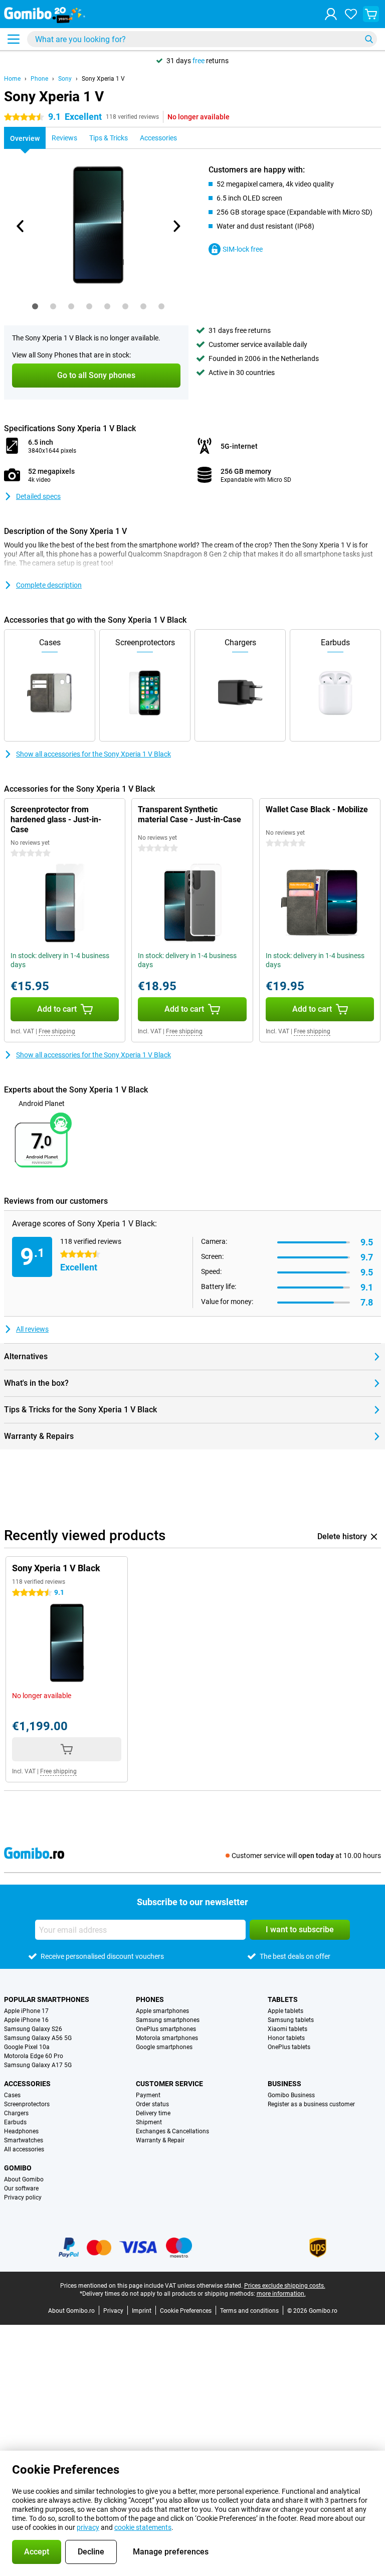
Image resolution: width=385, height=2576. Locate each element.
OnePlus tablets (289, 2047)
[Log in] (331, 14)
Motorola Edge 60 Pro (34, 2056)
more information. (281, 2294)
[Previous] (21, 226)
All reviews (32, 1329)
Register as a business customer (311, 2104)
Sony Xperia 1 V (103, 79)
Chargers (16, 2113)
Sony (65, 79)
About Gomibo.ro (71, 2311)
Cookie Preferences (186, 2311)
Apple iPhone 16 (26, 2020)
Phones (150, 1999)
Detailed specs (38, 496)
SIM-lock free (243, 249)
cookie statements (143, 2527)
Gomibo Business (291, 2095)
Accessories (27, 2084)
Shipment (149, 2122)
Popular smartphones (47, 1999)
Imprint (142, 2311)
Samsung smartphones (168, 2020)
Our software (21, 2188)
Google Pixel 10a (27, 2047)
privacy (88, 2527)
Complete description (49, 585)
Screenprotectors (27, 2104)
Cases (12, 2095)
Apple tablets (285, 2011)
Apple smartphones (162, 2011)
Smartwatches (24, 2140)
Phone (39, 79)
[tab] (35, 306)
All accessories (24, 2149)
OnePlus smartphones (166, 2029)
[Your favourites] (351, 14)
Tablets (283, 1999)
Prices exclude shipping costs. (285, 2286)
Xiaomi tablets (287, 2029)
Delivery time (153, 2113)
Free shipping (57, 1031)
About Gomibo (24, 2179)
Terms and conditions (249, 2311)
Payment (148, 2095)
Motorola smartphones (167, 2038)
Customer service (169, 2084)
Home (12, 79)
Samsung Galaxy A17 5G (38, 2065)
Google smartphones (164, 2047)
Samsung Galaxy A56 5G (38, 2038)
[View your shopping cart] (371, 14)
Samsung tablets (291, 2020)
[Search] (369, 39)
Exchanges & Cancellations (172, 2131)
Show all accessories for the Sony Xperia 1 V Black (93, 754)
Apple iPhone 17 (26, 2011)
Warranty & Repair (160, 2140)
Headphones (21, 2131)
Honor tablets (286, 2038)
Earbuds (15, 2122)
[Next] (176, 226)
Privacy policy (23, 2197)
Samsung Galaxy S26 (33, 2029)
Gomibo (18, 2168)
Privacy (113, 2311)
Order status (152, 2104)
